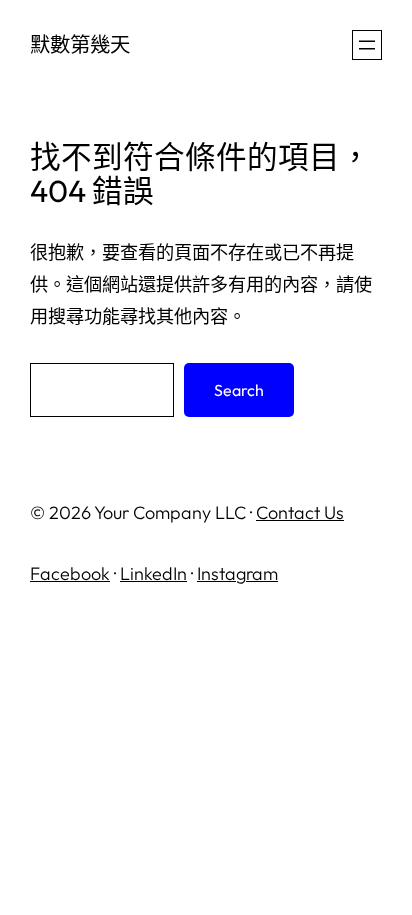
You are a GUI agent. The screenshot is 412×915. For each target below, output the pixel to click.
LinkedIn (153, 573)
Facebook (70, 573)
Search (239, 390)
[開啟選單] (367, 45)
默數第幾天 (80, 44)
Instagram (237, 573)
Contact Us (300, 512)
